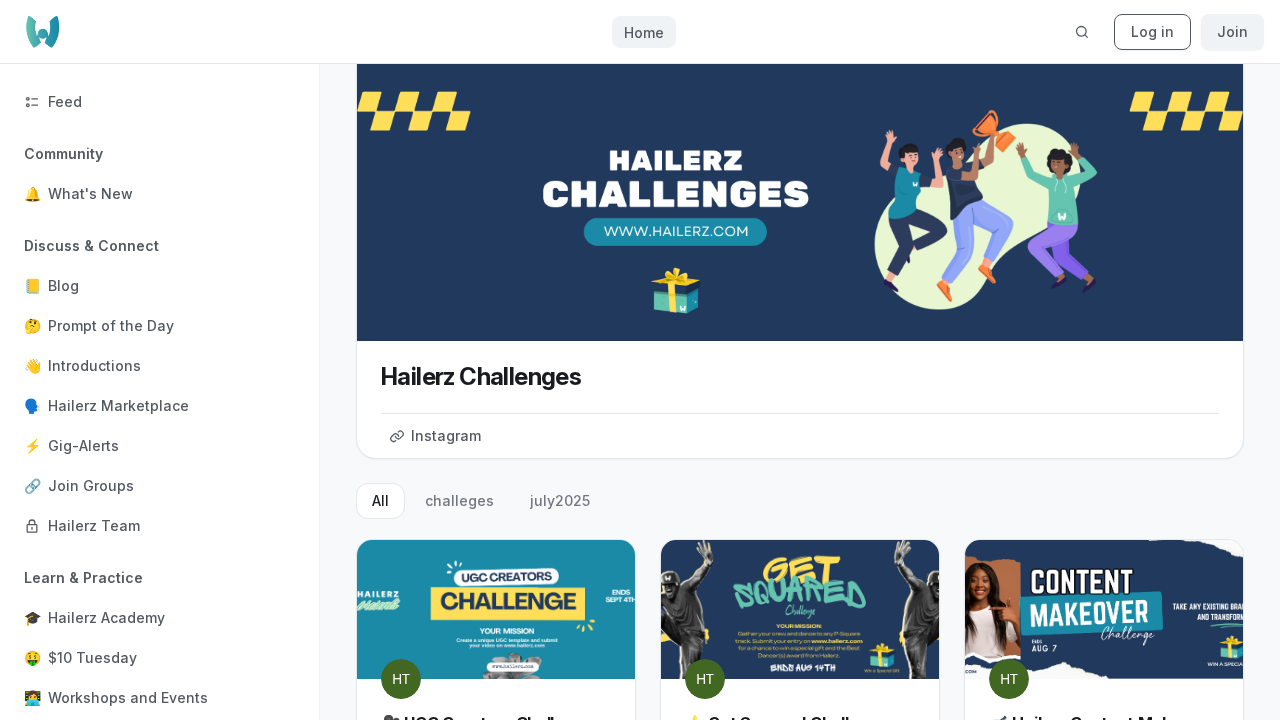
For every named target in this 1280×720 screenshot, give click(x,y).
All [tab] (380, 500)
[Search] (1082, 32)
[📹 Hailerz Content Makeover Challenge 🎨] (1104, 609)
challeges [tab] (459, 500)
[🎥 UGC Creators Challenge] (496, 609)
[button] (159, 174)
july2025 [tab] (560, 500)
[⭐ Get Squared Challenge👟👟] (800, 609)
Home (644, 32)
